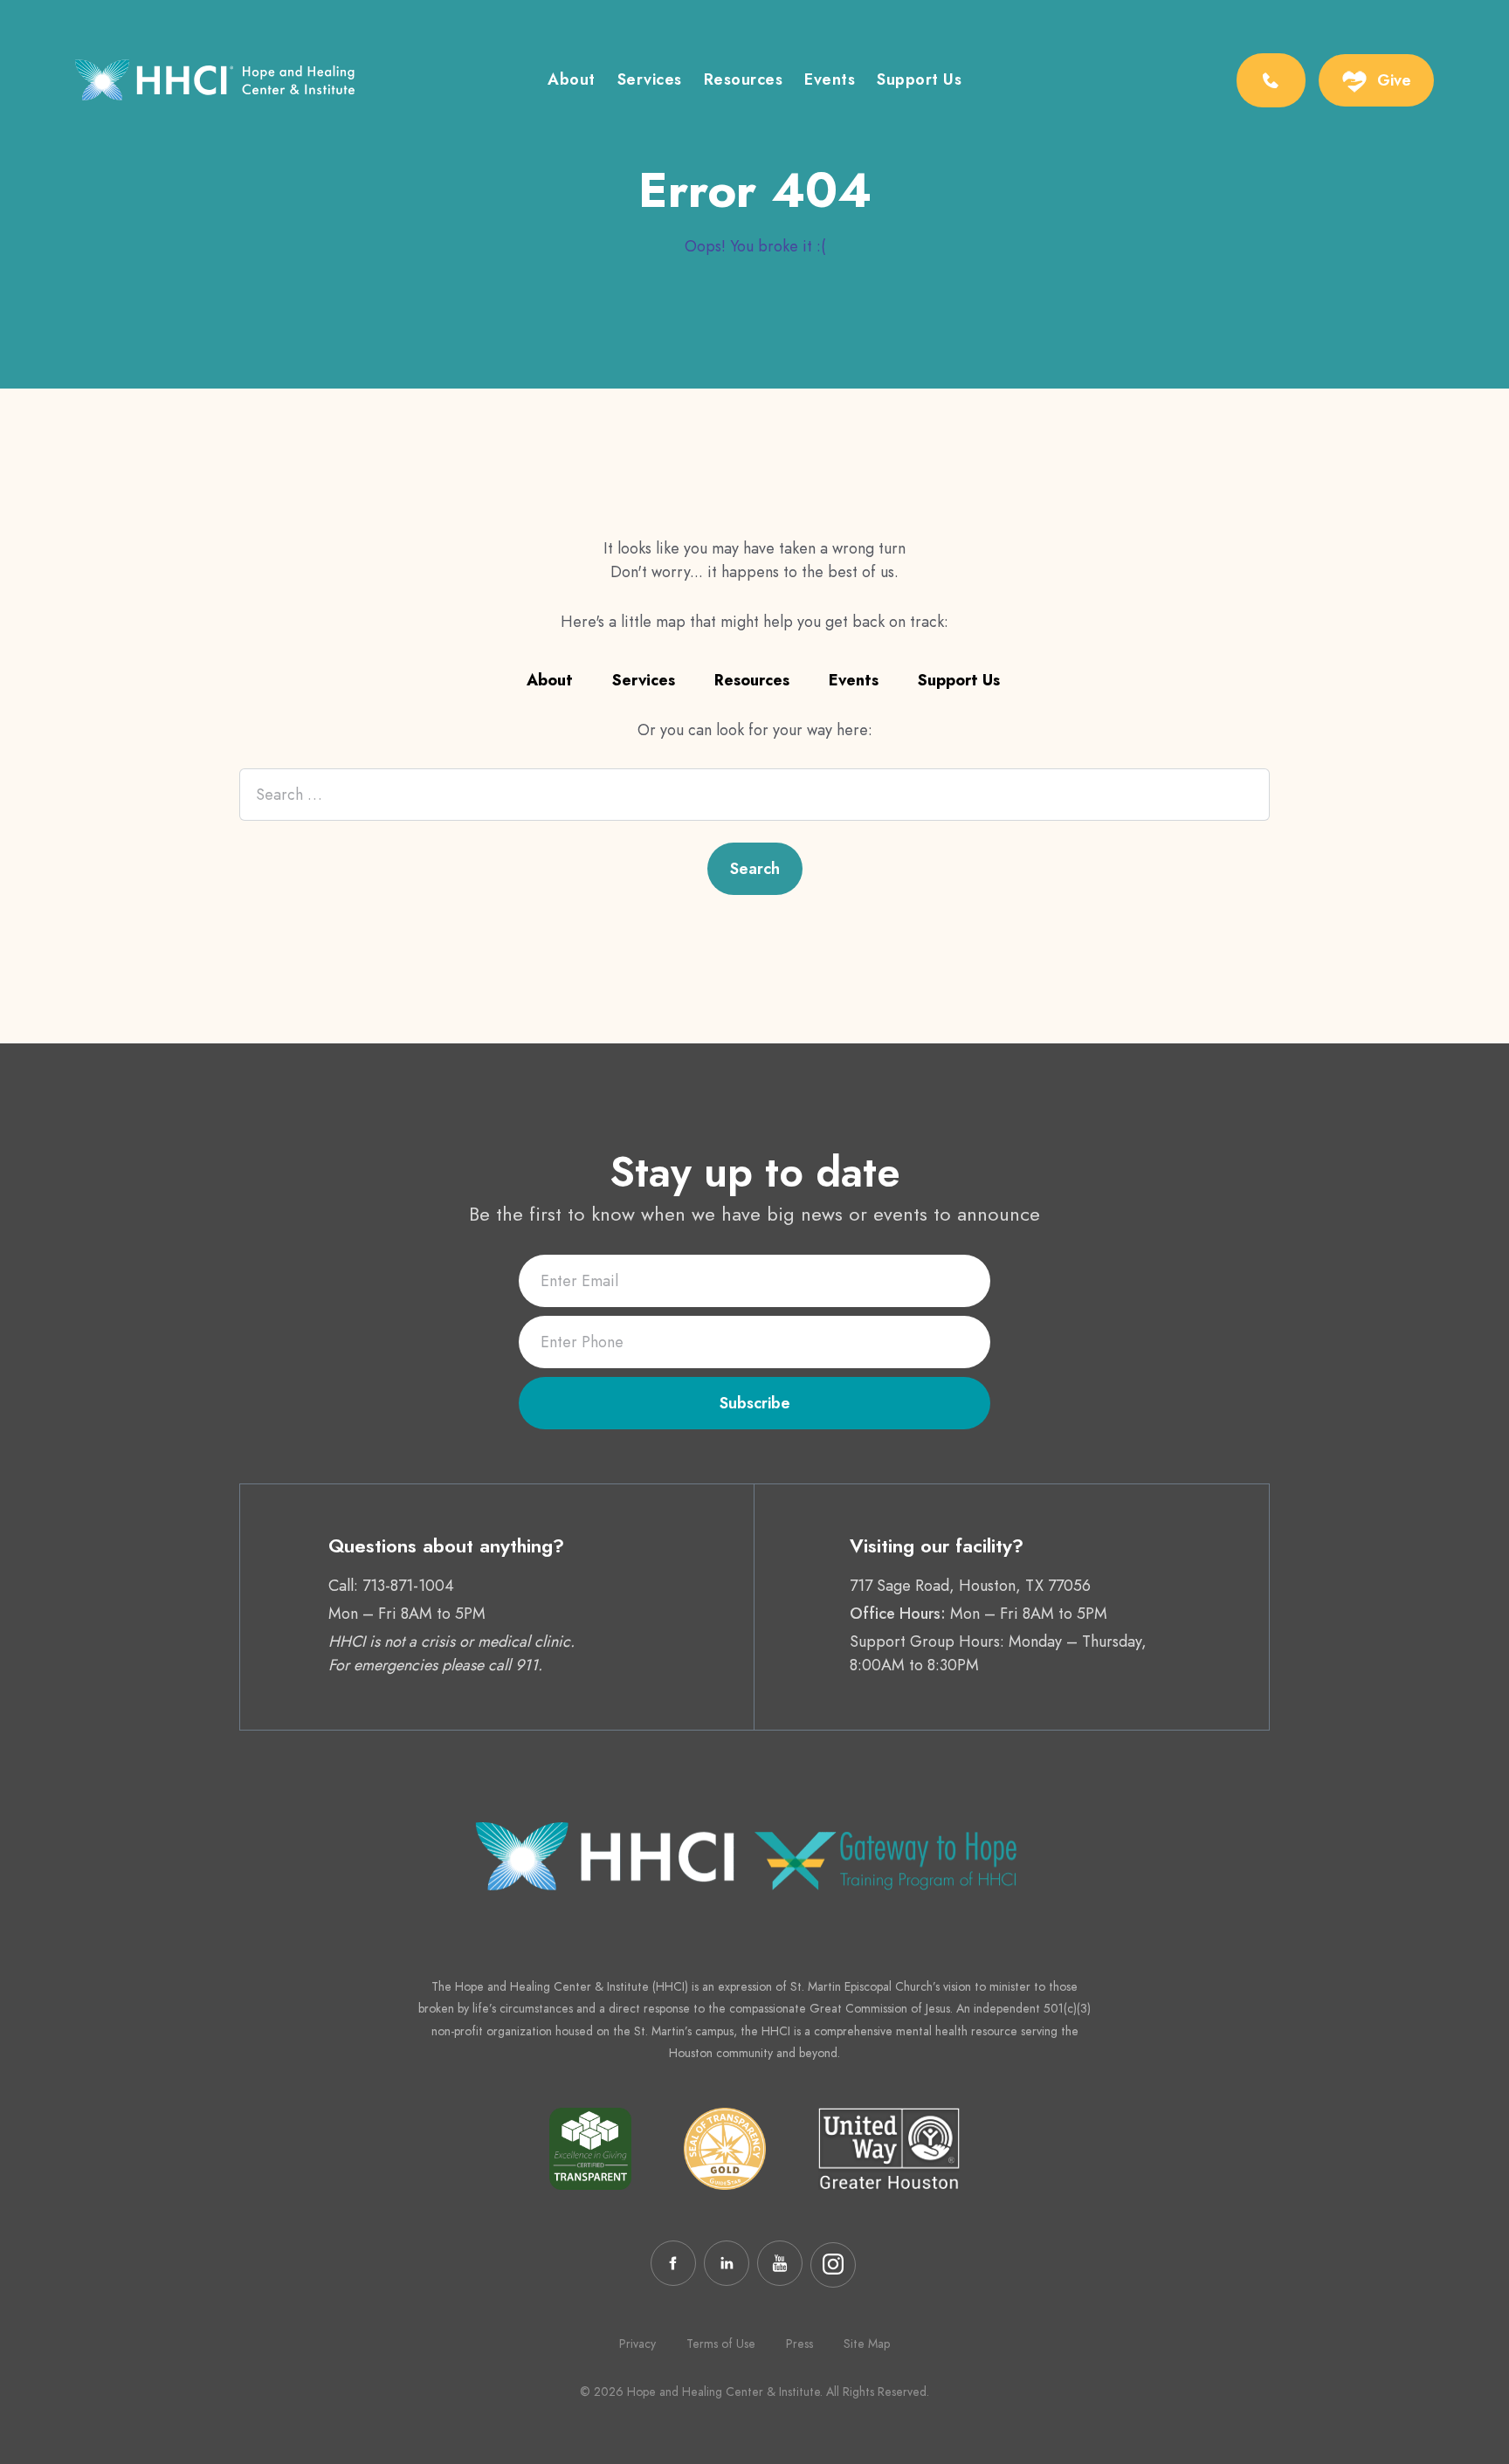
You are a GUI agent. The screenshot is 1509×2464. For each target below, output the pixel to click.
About (572, 81)
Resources (744, 81)
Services (650, 81)
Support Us (919, 81)
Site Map (867, 2344)
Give (1394, 80)
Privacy (637, 2344)
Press (799, 2344)
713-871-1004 (408, 1586)
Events (830, 81)
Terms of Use (721, 2344)
